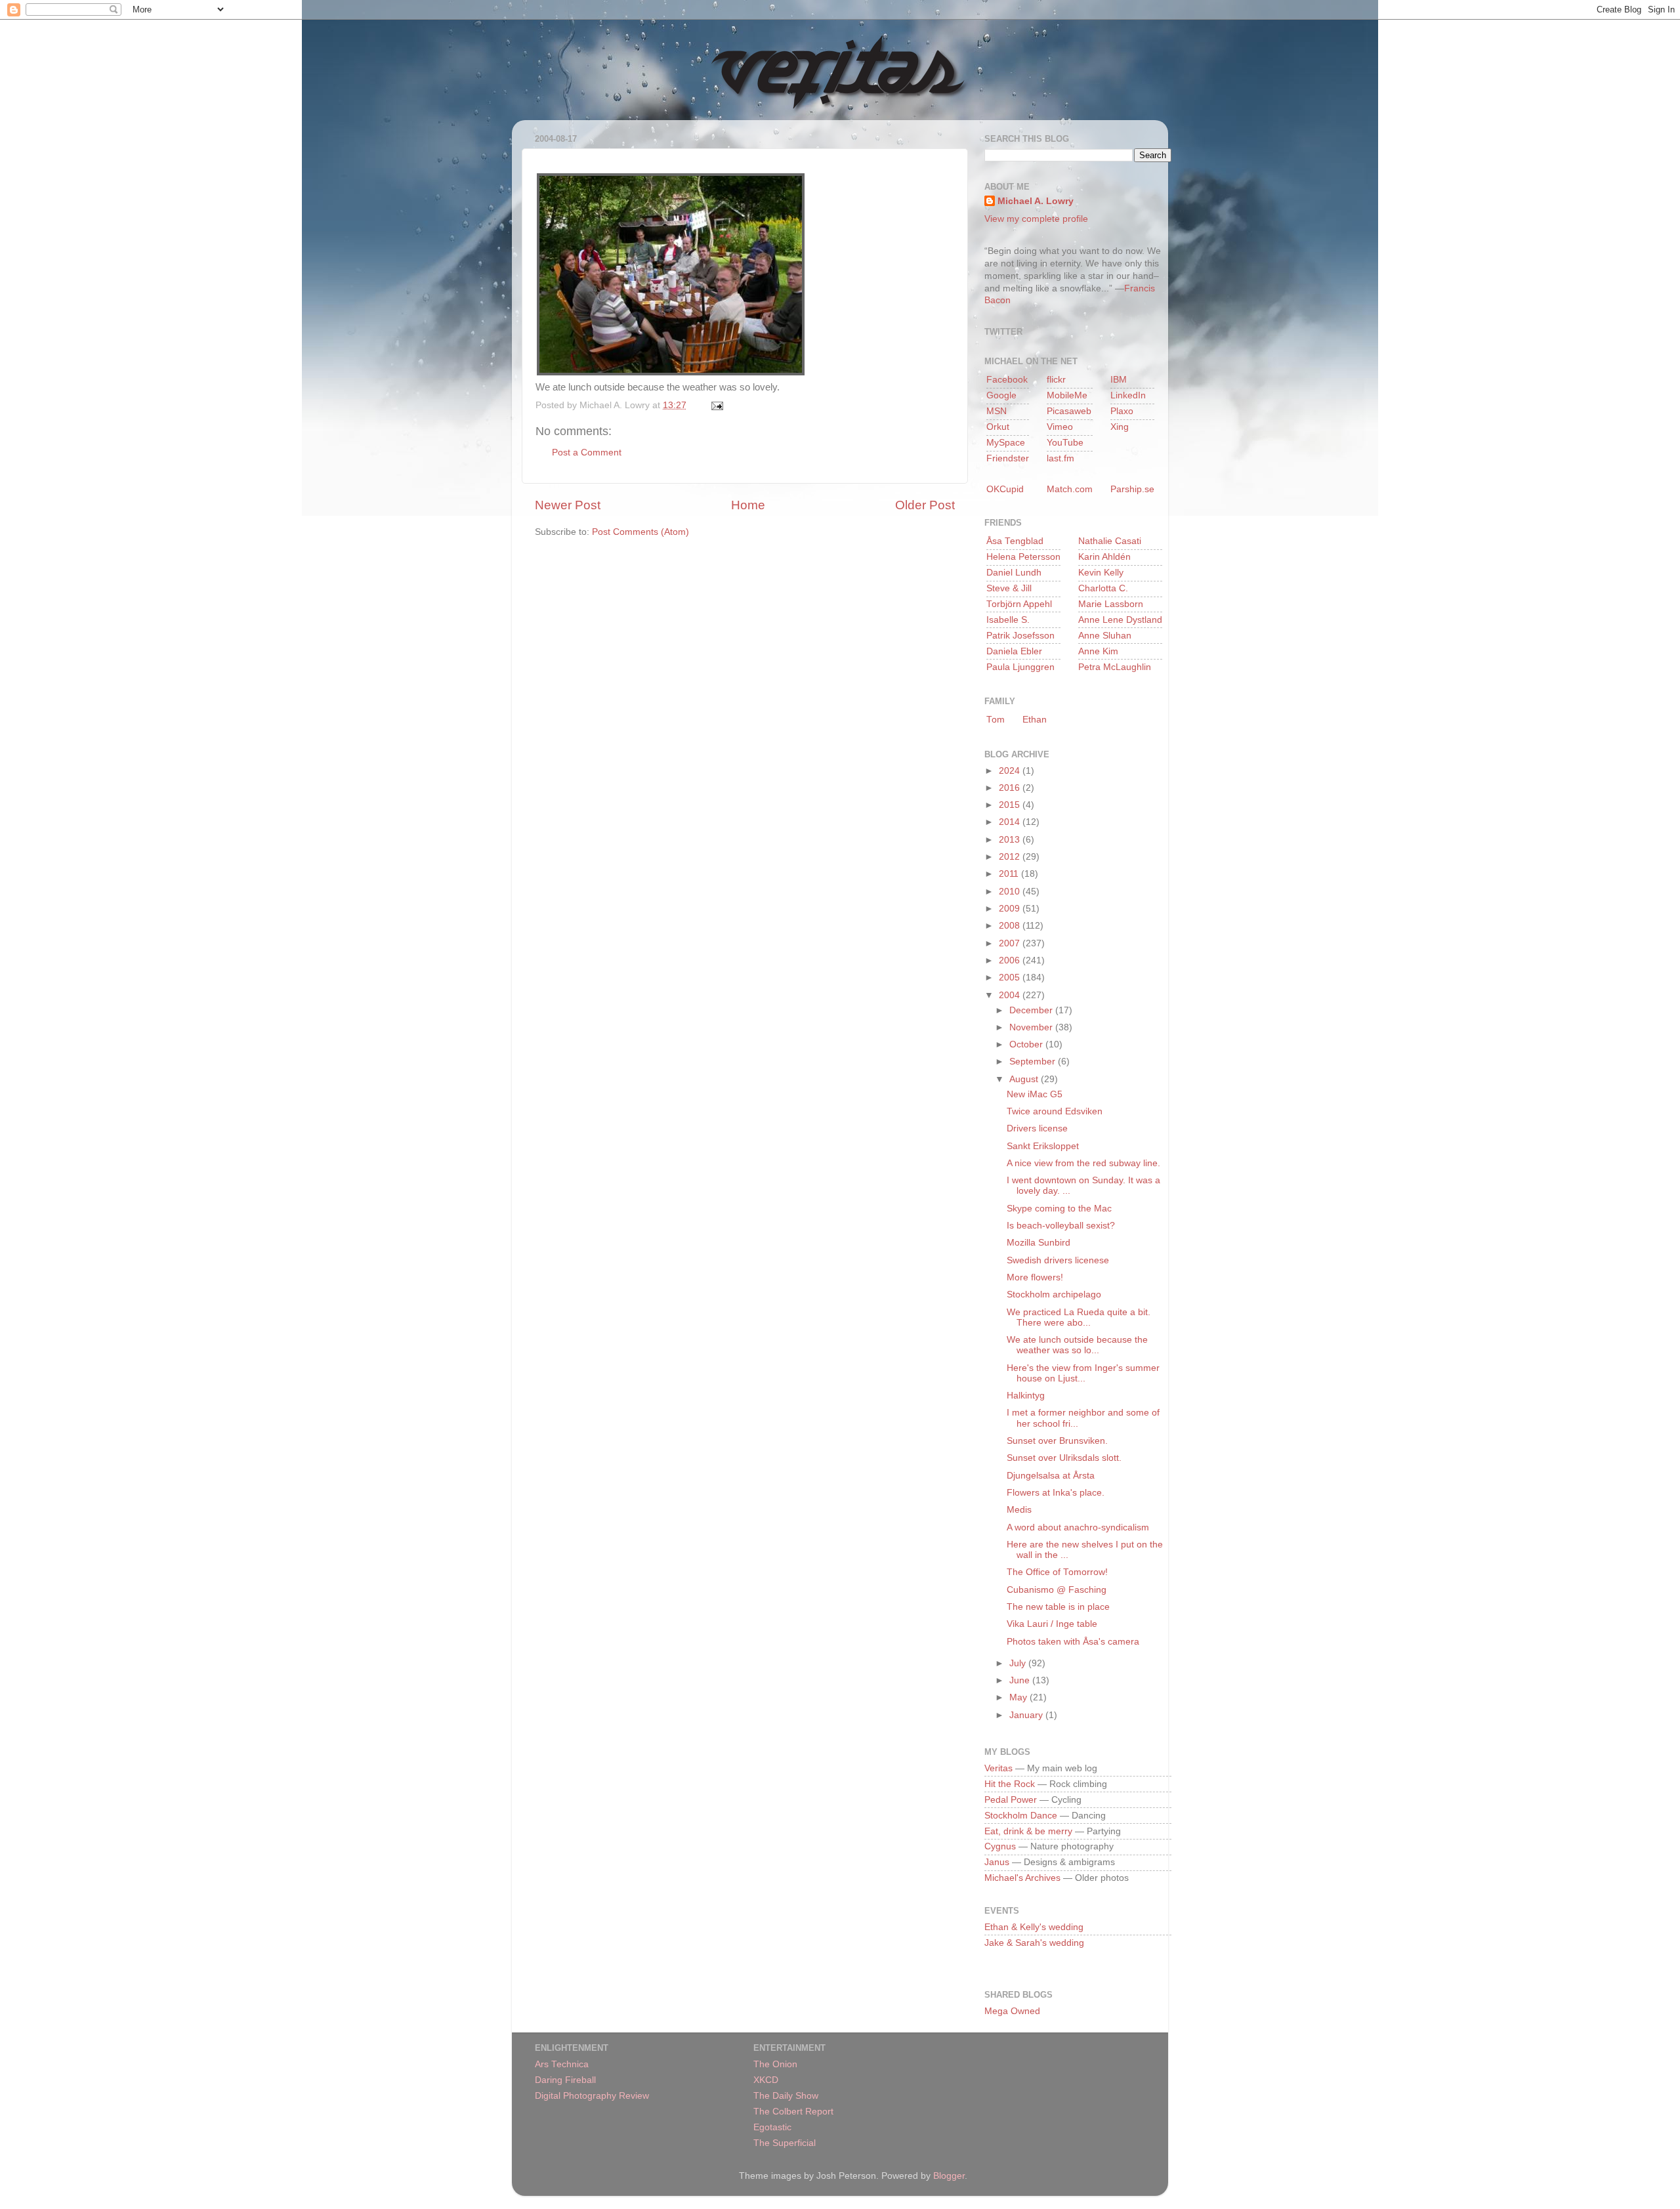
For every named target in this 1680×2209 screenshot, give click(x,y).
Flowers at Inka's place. (1056, 1493)
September (1034, 1062)
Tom (996, 720)
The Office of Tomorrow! (1057, 1572)
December (1032, 1010)
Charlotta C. (1103, 588)
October (1027, 1044)
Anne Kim (1098, 651)
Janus (997, 1862)
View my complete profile (1036, 219)
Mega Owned (1012, 2011)
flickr (1056, 380)
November (1032, 1027)
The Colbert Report (793, 2112)
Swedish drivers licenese (1058, 1260)
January (1027, 1715)
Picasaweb (1069, 411)
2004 (1011, 995)
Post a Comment (587, 452)
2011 (1010, 874)
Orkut (998, 427)
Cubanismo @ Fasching (1057, 1590)
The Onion (775, 2064)
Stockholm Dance (1021, 1816)
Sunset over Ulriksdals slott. (1064, 1458)
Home (748, 505)
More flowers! (1035, 1277)
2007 (1011, 943)
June (1021, 1680)
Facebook (1007, 380)
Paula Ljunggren (1020, 667)
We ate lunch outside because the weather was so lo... (1077, 1345)
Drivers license (1037, 1128)
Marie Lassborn (1111, 604)
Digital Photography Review (592, 2096)
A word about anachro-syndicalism (1078, 1527)
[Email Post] (715, 405)
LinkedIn (1128, 395)
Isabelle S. (1008, 620)
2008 (1011, 926)
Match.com (1070, 489)
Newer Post (568, 505)
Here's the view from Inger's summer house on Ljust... (1083, 1373)
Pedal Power (1011, 1800)
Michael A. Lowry (1036, 201)
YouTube (1065, 443)
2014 (1011, 822)
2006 (1011, 960)
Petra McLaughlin (1115, 667)
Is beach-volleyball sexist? (1061, 1226)
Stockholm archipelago (1054, 1294)
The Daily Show (786, 2096)
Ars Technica (562, 2064)
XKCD (766, 2080)
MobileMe (1067, 395)
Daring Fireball (565, 2080)
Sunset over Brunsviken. (1057, 1441)
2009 (1011, 909)
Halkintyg (1026, 1396)
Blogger (949, 2176)
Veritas (998, 1768)
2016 (1011, 788)
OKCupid (1005, 489)
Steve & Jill (1009, 588)
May (1019, 1697)
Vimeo (1060, 427)
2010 (1011, 892)
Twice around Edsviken (1055, 1111)
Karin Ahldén (1104, 557)
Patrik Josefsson (1020, 636)
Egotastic (772, 2127)
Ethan (1035, 720)
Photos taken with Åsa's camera (1073, 1642)
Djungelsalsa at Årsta (1051, 1476)
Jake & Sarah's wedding (1034, 1943)
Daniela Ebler (1014, 651)
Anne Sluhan (1105, 636)
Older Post (925, 505)
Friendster (1008, 458)
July (1019, 1663)
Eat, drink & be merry (1028, 1831)
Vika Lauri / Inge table (1052, 1624)
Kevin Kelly (1101, 573)
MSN (997, 411)
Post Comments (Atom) (640, 532)
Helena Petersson (1023, 557)
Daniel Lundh (1014, 573)
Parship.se (1132, 489)
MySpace (1006, 443)
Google (1001, 395)
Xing (1120, 427)
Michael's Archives (1022, 1878)
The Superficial (785, 2143)
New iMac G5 (1035, 1094)
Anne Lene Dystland (1120, 620)
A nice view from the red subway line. (1083, 1163)
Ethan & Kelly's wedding (1034, 1927)
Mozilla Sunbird (1039, 1243)
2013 (1011, 840)
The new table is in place (1058, 1607)
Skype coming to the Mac (1059, 1209)
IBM (1119, 380)
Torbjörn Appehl (1019, 604)
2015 (1011, 805)
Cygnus (1000, 1846)
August (1025, 1079)
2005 (1011, 978)
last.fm (1060, 458)
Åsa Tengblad (1015, 541)
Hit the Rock (1010, 1784)
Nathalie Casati (1110, 541)
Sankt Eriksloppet (1043, 1146)
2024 (1011, 771)
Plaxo (1122, 411)
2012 (1011, 857)
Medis (1019, 1510)
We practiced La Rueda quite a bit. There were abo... (1079, 1317)
